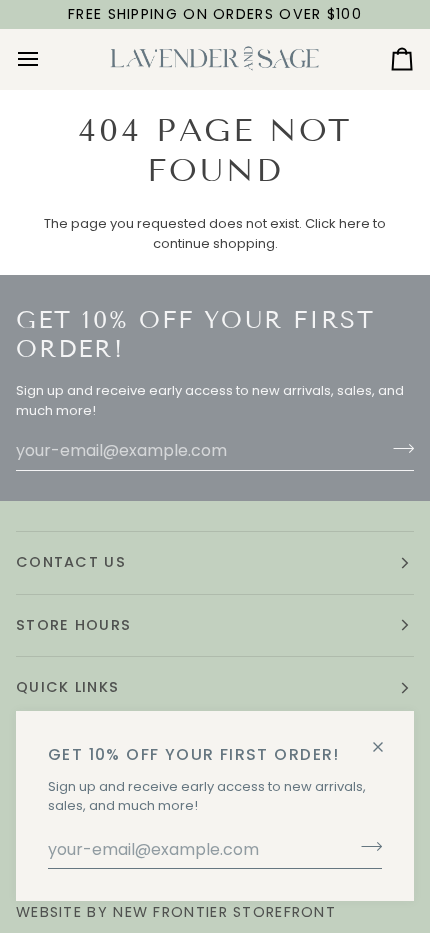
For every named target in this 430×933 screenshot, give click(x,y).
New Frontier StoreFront (224, 912)
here (354, 223)
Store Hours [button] (73, 625)
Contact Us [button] (71, 562)
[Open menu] (46, 59)
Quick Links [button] (67, 687)
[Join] (365, 847)
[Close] (386, 738)
